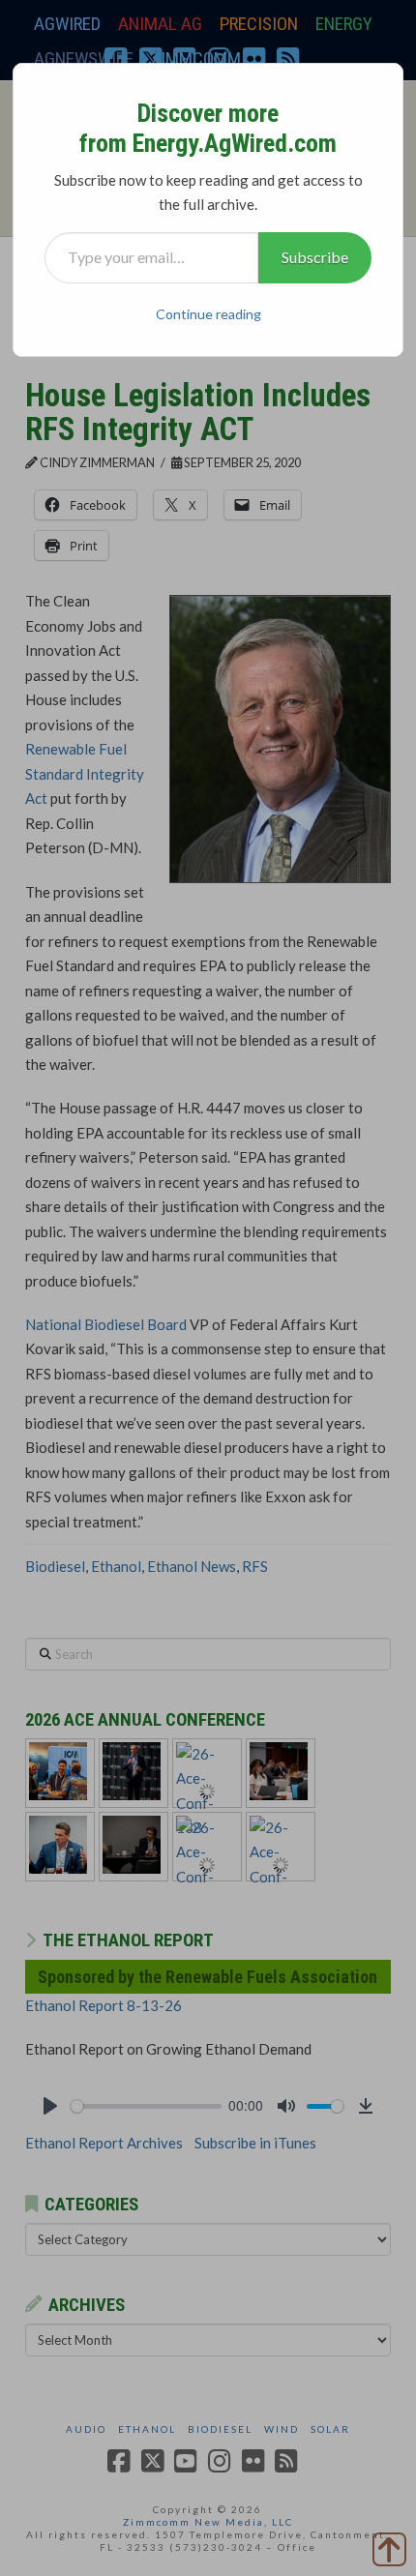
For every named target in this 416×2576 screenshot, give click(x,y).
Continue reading (208, 314)
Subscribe (315, 257)
